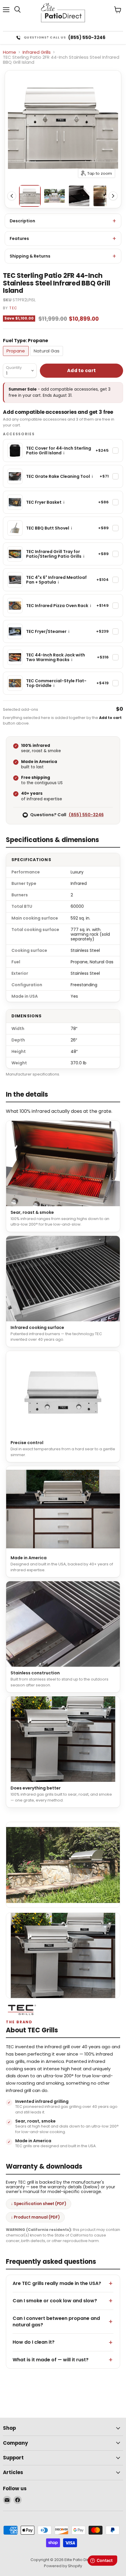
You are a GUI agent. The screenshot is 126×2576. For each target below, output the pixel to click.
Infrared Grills (37, 52)
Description (22, 221)
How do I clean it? (34, 2342)
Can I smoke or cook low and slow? (55, 2301)
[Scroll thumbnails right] (113, 196)
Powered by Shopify (63, 2566)
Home (10, 52)
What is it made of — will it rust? (51, 2360)
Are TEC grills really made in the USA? (57, 2283)
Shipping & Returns (30, 256)
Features (19, 238)
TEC (13, 308)
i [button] (64, 453)
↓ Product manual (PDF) (35, 2217)
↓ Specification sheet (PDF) (39, 2204)
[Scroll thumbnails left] (12, 196)
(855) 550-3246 (86, 815)
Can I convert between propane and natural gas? (56, 2322)
